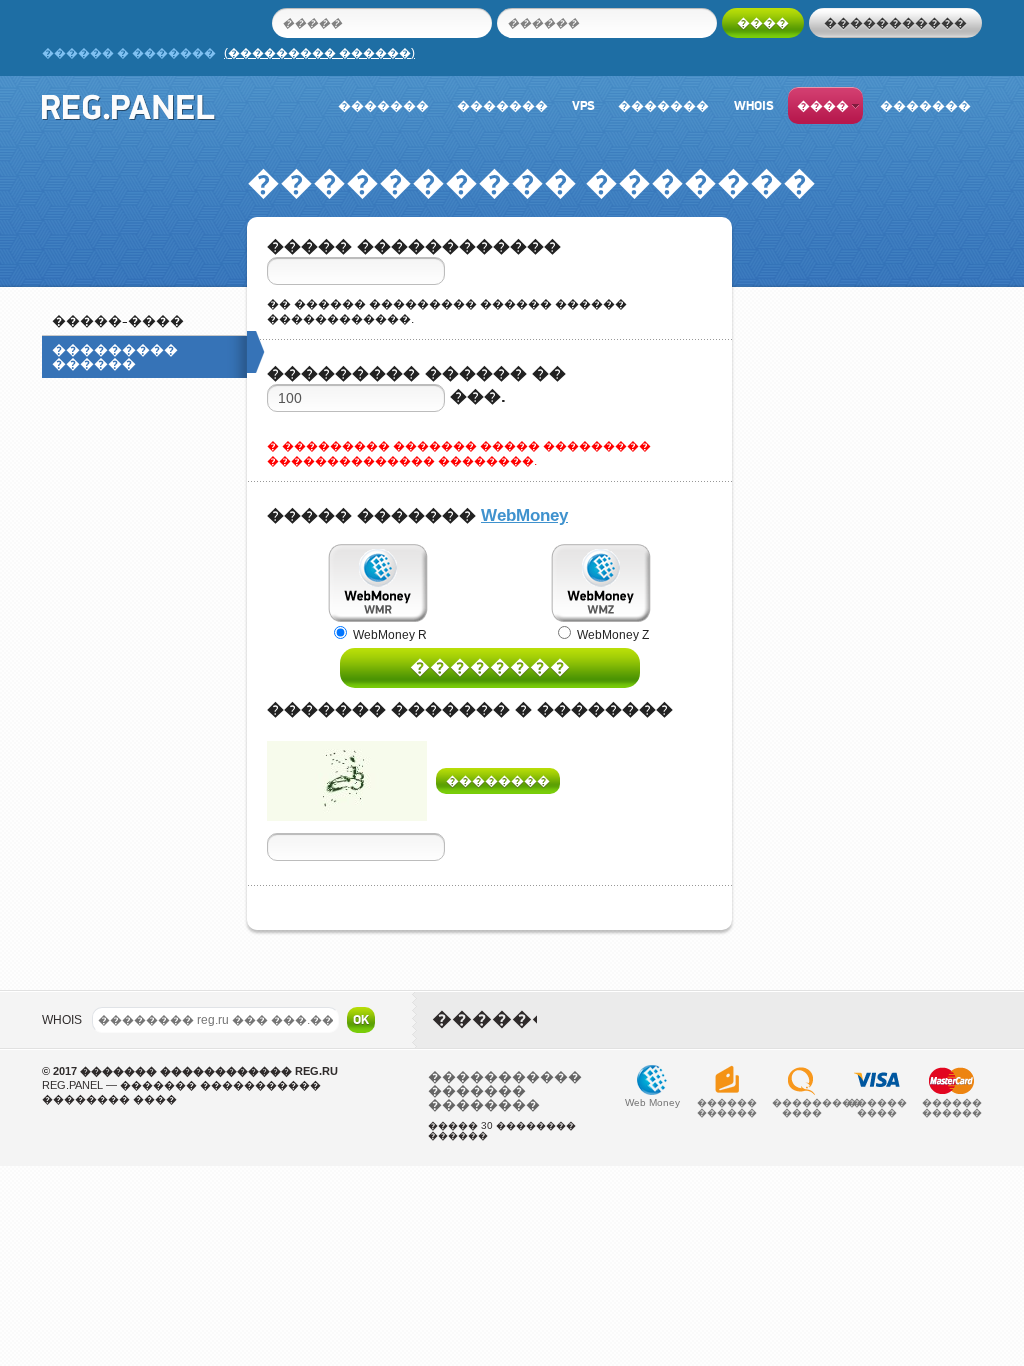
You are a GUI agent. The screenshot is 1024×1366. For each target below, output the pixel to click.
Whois (754, 105)
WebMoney (524, 515)
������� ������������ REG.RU (209, 1071)
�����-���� (118, 321)
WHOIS (62, 1020)
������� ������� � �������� (470, 709)
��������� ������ (115, 357)
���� (824, 105)
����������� (895, 22)
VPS (583, 105)
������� (383, 105)
